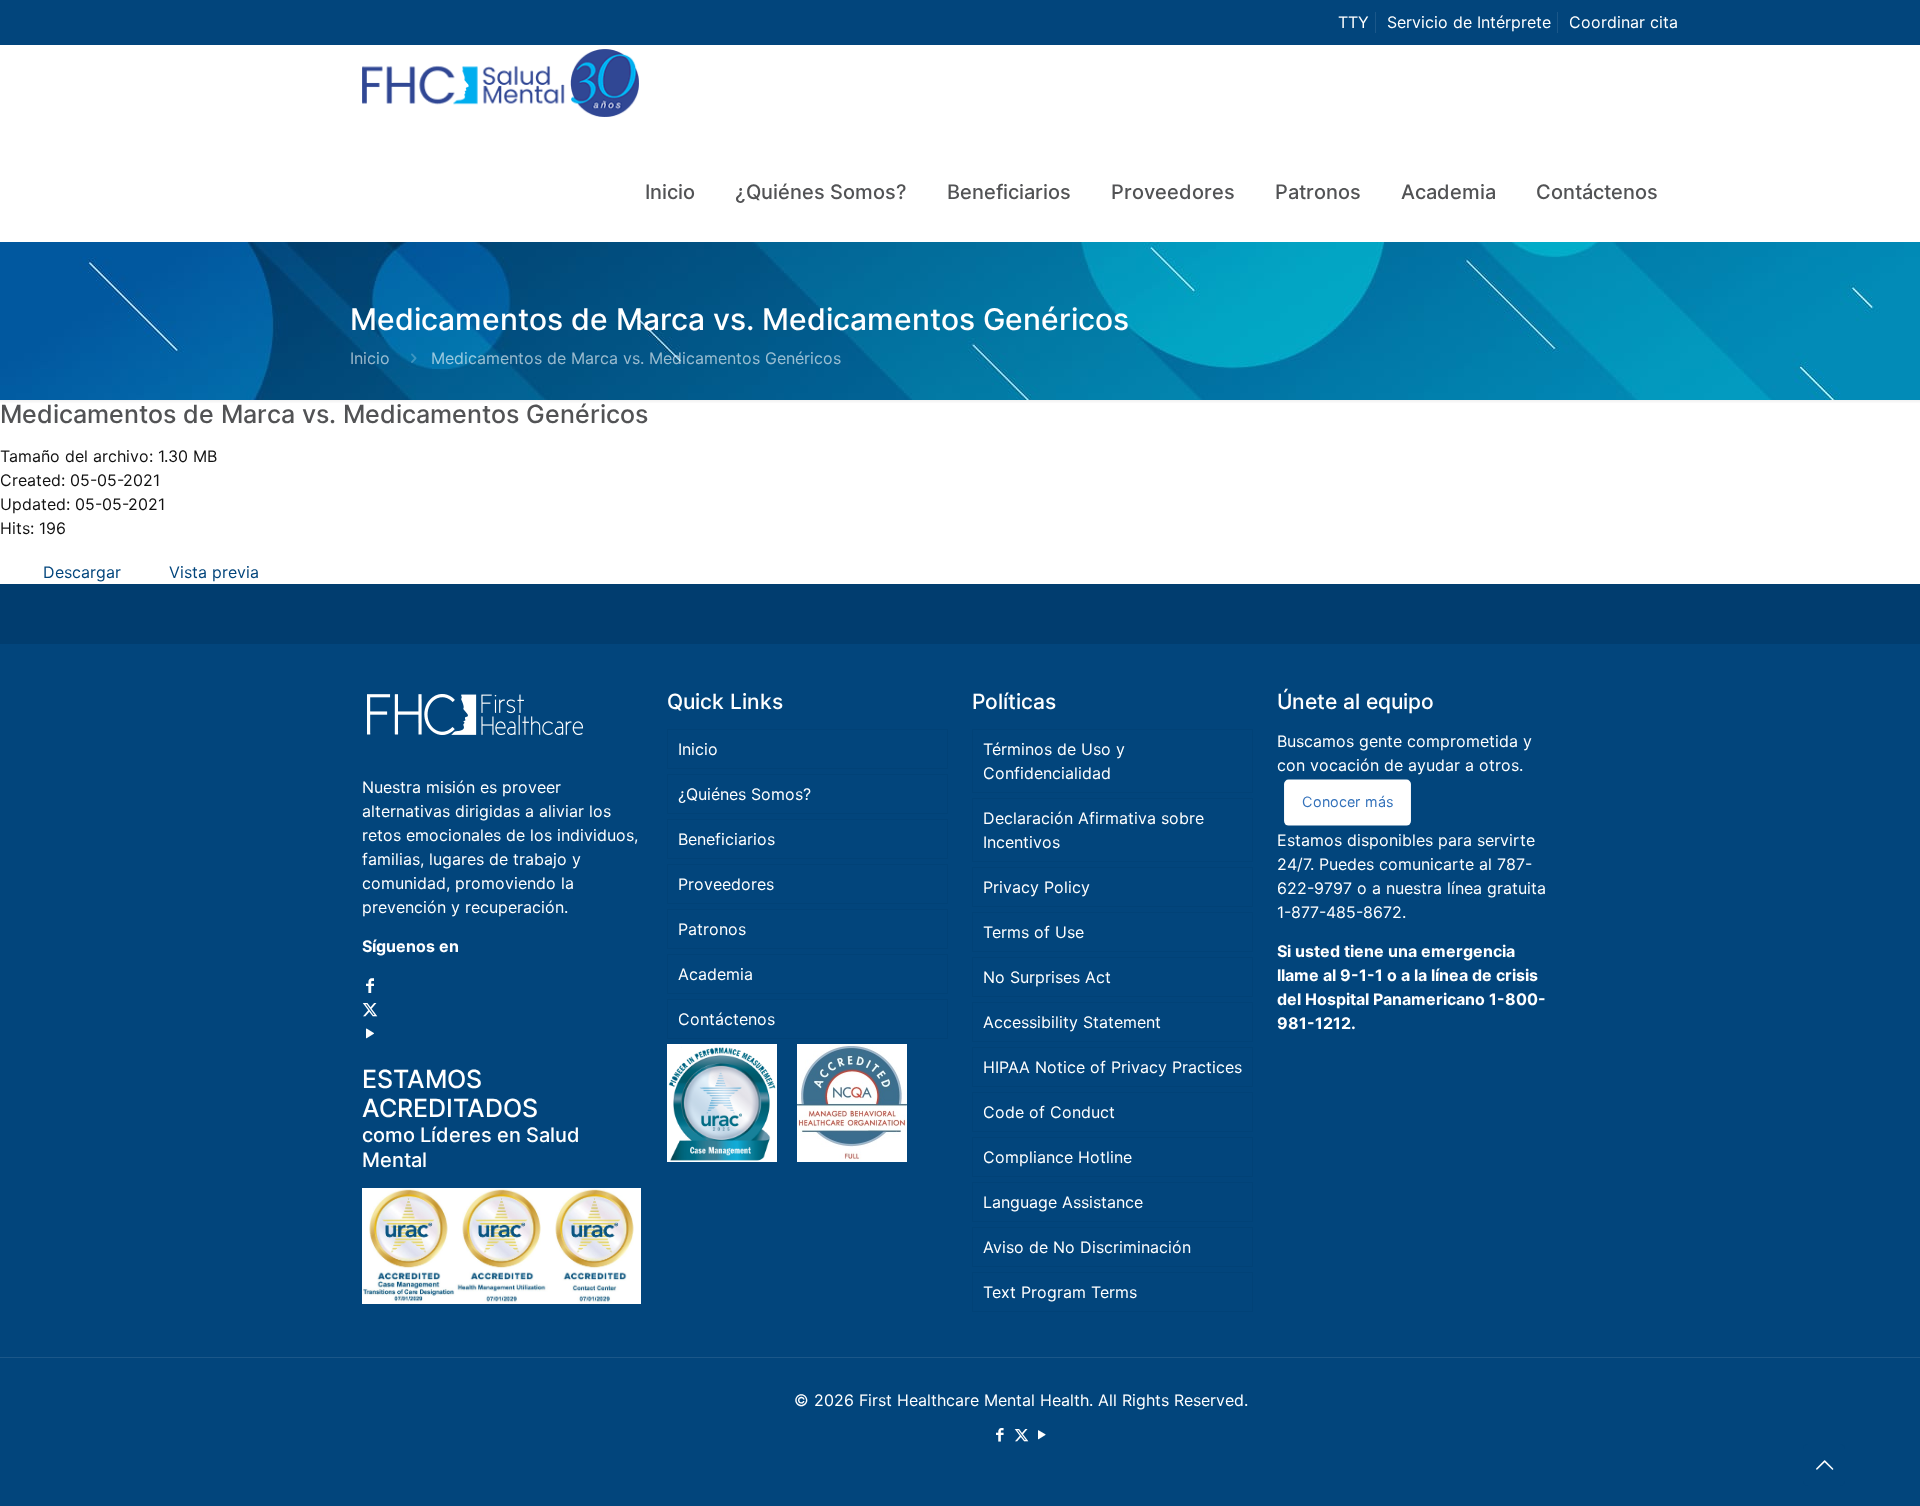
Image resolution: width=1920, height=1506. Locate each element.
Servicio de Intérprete (1469, 22)
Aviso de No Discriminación (1087, 1247)
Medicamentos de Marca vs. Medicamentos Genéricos (324, 414)
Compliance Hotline (1057, 1157)
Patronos (712, 929)
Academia (715, 974)
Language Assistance (1063, 1202)
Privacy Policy (1036, 887)
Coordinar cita (1623, 22)
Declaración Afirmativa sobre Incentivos (1093, 830)
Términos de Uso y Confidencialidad (1054, 761)
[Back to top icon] (1824, 1465)
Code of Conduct (1049, 1112)
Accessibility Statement (1072, 1022)
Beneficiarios (726, 839)
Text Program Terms (1060, 1292)
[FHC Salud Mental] (500, 94)
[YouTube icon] (370, 1033)
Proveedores (726, 884)
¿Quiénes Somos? (744, 794)
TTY (1353, 22)
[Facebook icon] (370, 985)
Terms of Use (1033, 932)
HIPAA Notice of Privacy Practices (1112, 1067)
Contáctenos (726, 1019)
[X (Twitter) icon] (370, 1009)
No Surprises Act (1047, 977)
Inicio (370, 358)
